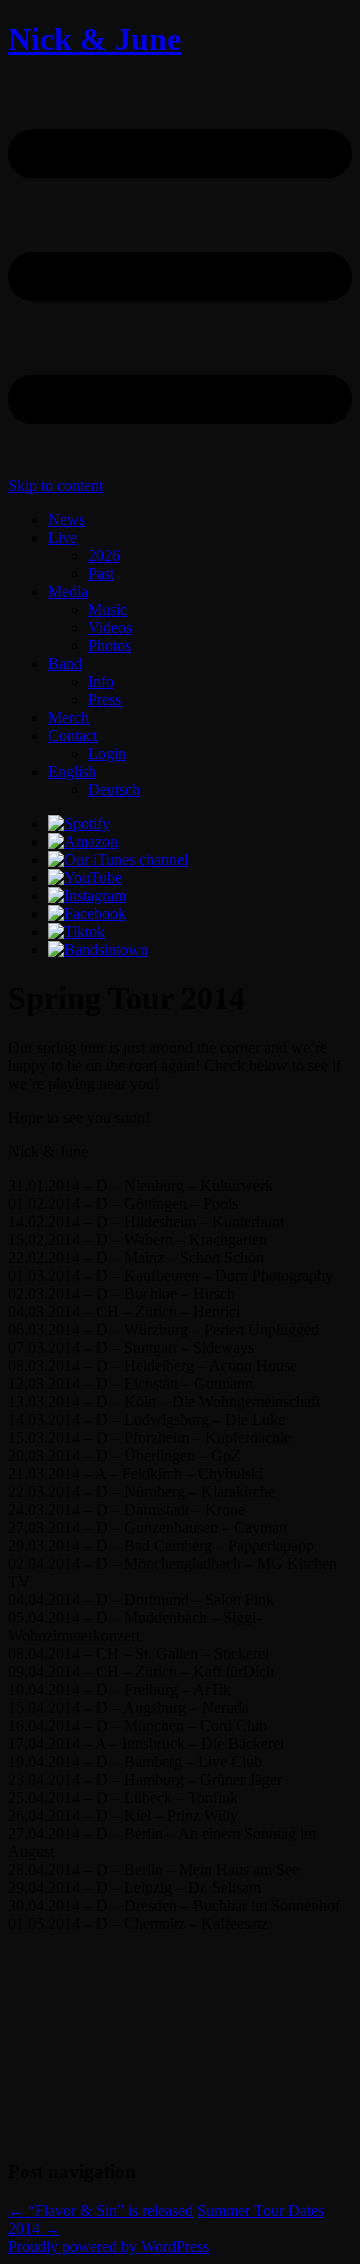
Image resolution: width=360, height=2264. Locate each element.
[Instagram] (87, 895)
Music (107, 609)
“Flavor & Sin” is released (100, 2210)
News (66, 519)
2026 (104, 555)
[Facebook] (87, 913)
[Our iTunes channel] (118, 859)
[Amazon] (83, 841)
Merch (68, 717)
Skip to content (55, 485)
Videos (110, 627)
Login (107, 753)
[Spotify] (79, 823)
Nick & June (94, 39)
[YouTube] (85, 877)
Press (104, 699)
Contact (72, 735)
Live (62, 537)
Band (65, 663)
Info (101, 681)
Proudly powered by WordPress (108, 2246)
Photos (109, 645)
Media (68, 591)
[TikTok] (76, 931)
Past (101, 573)
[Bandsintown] (98, 949)
